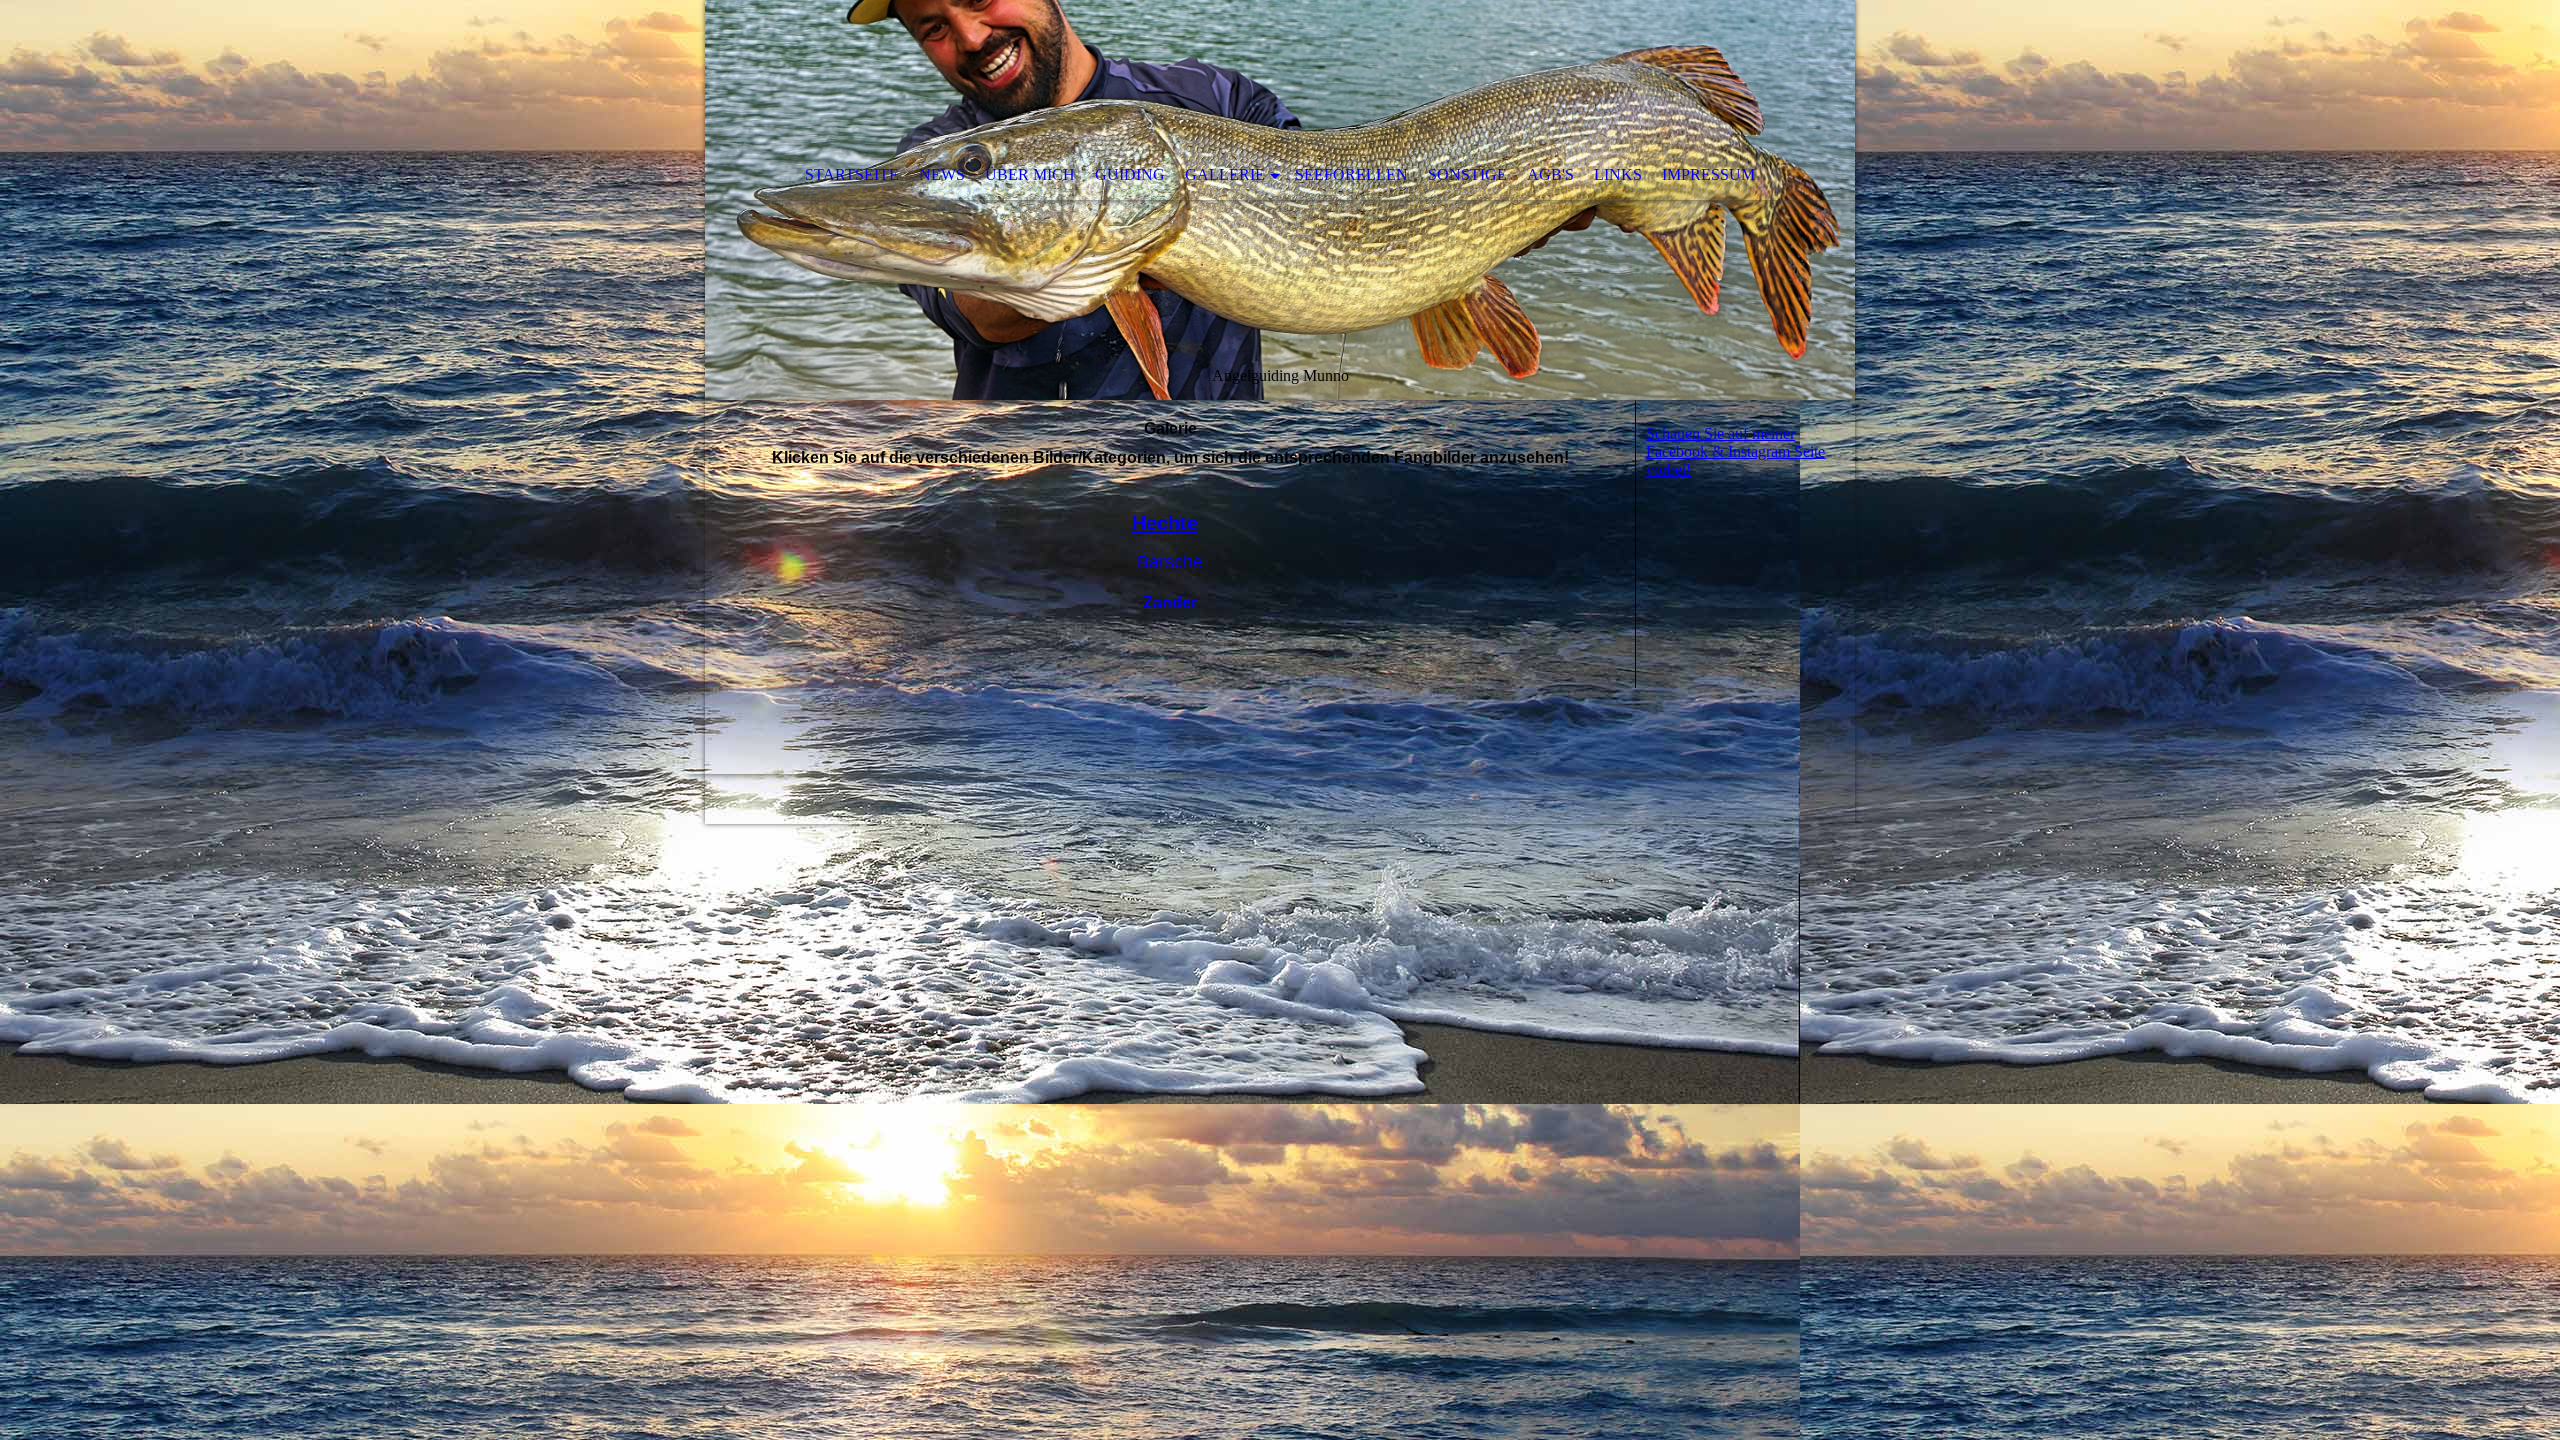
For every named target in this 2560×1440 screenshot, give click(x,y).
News (942, 174)
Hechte (1165, 523)
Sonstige (1467, 174)
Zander (1170, 602)
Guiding (1130, 174)
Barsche (1170, 562)
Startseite (852, 174)
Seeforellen (1351, 174)
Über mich (1030, 174)
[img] (1280, 200)
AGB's (1550, 174)
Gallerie (1225, 174)
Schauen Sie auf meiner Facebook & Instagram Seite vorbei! (1735, 451)
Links (1618, 174)
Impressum (1708, 174)
